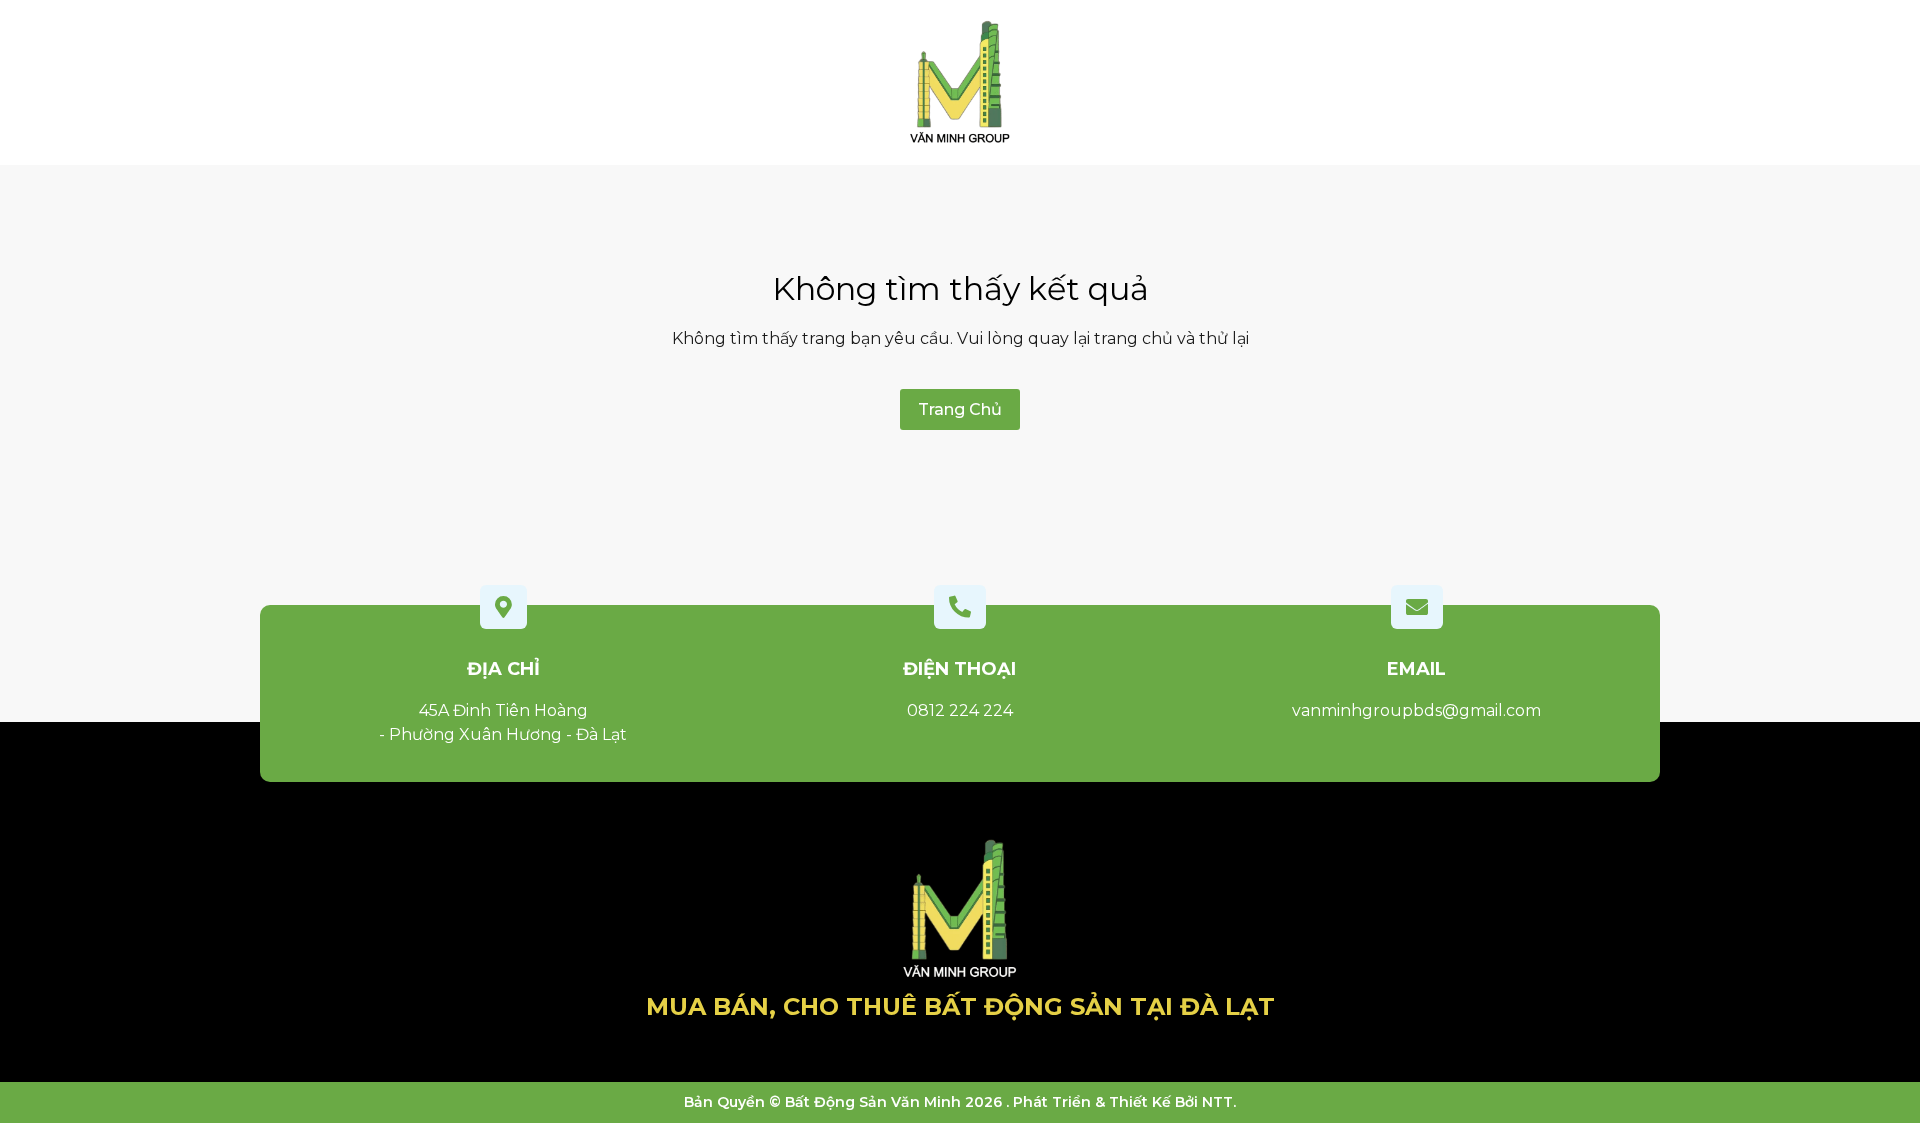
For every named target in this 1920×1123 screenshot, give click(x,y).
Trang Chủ (960, 409)
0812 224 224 (960, 710)
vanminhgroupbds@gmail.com (1416, 710)
